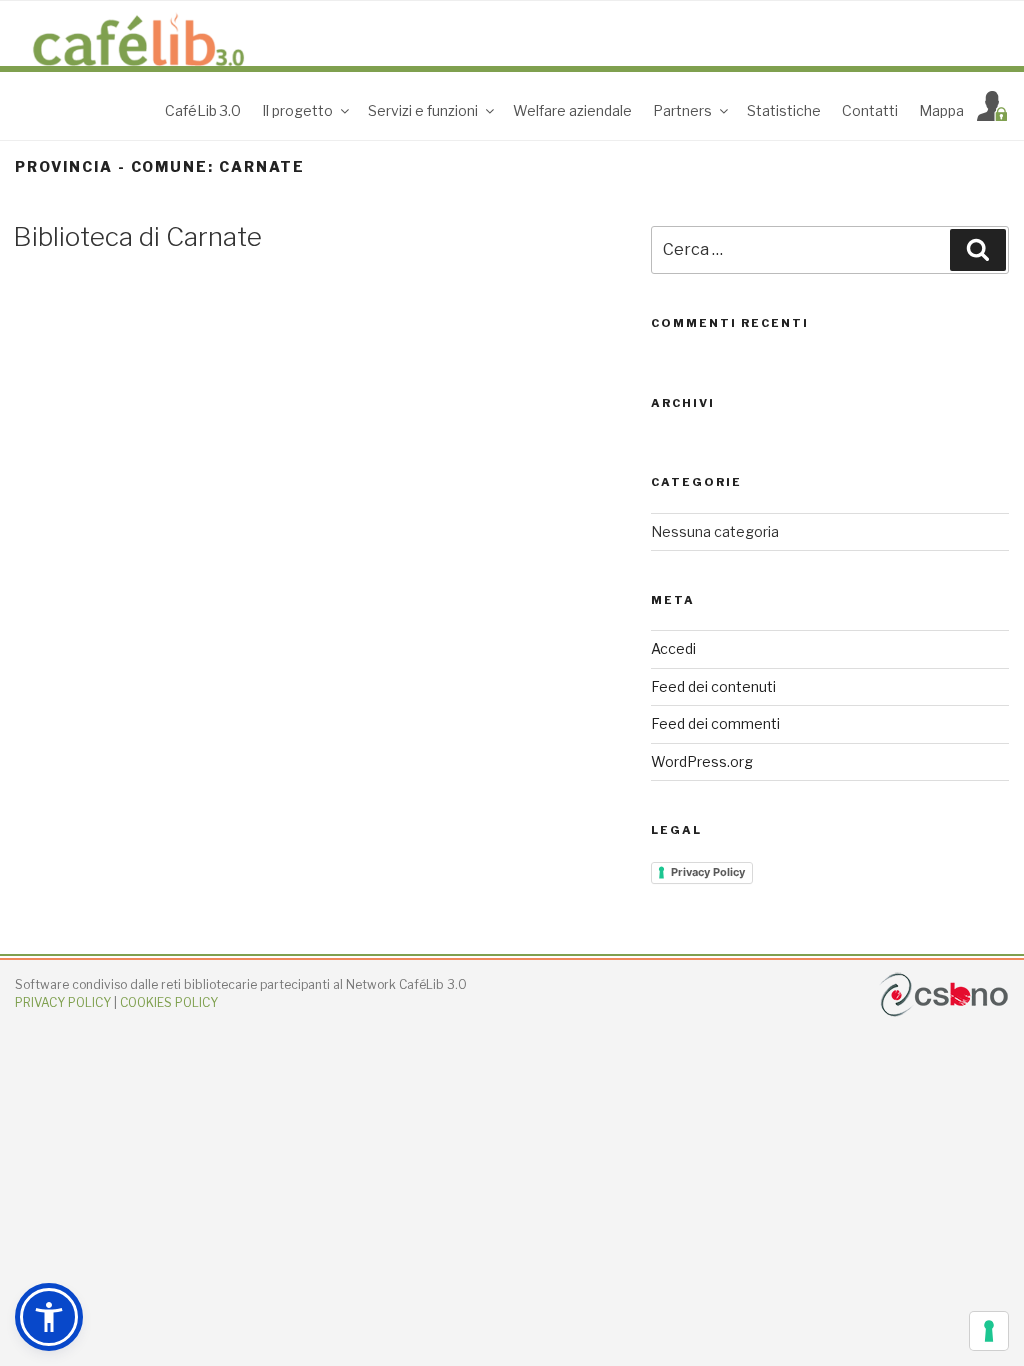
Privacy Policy (708, 872)
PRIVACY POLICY (63, 1002)
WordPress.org (702, 761)
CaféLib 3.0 (203, 110)
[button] (49, 1317)
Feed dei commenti (715, 723)
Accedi (673, 648)
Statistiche (784, 110)
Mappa (941, 110)
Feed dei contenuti (713, 686)
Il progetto (297, 110)
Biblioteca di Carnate (137, 236)
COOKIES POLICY (169, 1002)
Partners (682, 110)
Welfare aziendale (572, 110)
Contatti (870, 110)
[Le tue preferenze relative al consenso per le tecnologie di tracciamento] (989, 1331)
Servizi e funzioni (423, 110)
